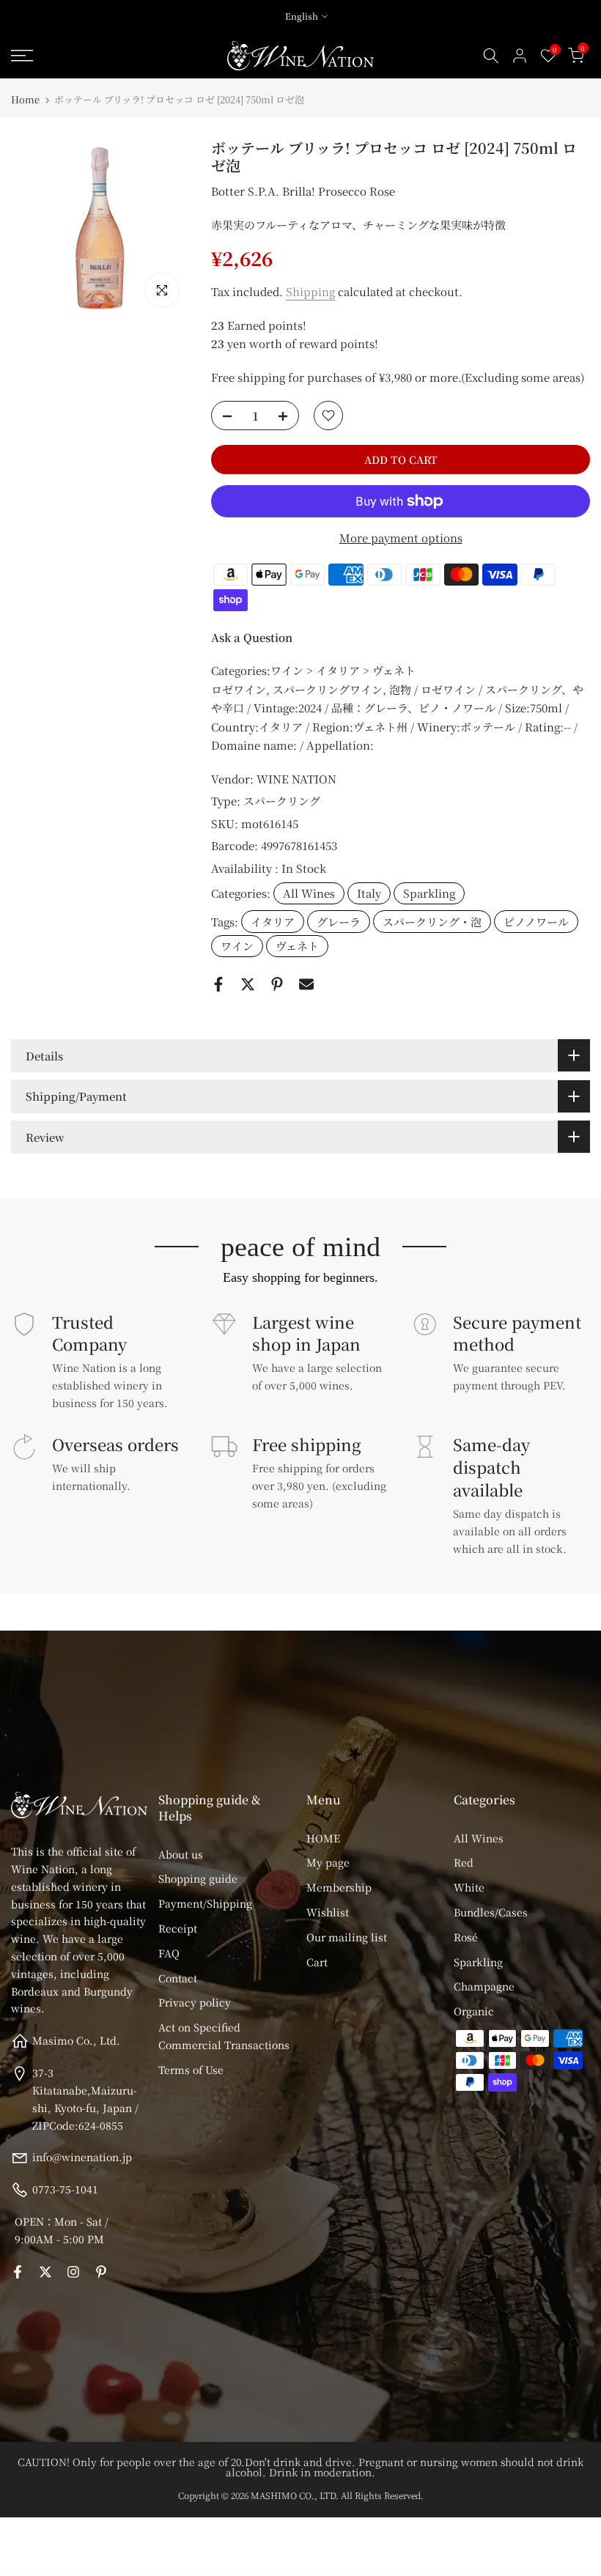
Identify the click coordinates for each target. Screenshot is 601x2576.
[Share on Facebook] (218, 984)
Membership (339, 1887)
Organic (474, 2011)
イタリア (273, 922)
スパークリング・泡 (432, 922)
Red (464, 1862)
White (469, 1887)
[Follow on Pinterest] (101, 2272)
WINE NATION (296, 779)
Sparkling (429, 893)
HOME (323, 1838)
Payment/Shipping (205, 1903)
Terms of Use (191, 2070)
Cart (317, 1962)
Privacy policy (195, 2002)
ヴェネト (297, 946)
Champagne (484, 1986)
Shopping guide (198, 1878)
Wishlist (328, 1912)
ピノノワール (536, 922)
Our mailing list (347, 1937)
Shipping (310, 291)
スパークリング (282, 801)
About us (181, 1854)
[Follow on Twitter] (45, 2272)
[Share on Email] (306, 984)
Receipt (178, 1928)
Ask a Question (252, 637)
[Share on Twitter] (248, 984)
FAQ (169, 1953)
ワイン (237, 946)
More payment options (401, 538)
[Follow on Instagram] (73, 2272)
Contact (178, 1978)
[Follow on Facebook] (18, 2272)
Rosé (466, 1937)
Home (25, 99)
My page (328, 1862)
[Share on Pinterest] (277, 984)
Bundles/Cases (491, 1912)
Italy (369, 893)
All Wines (309, 893)
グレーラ (339, 922)
